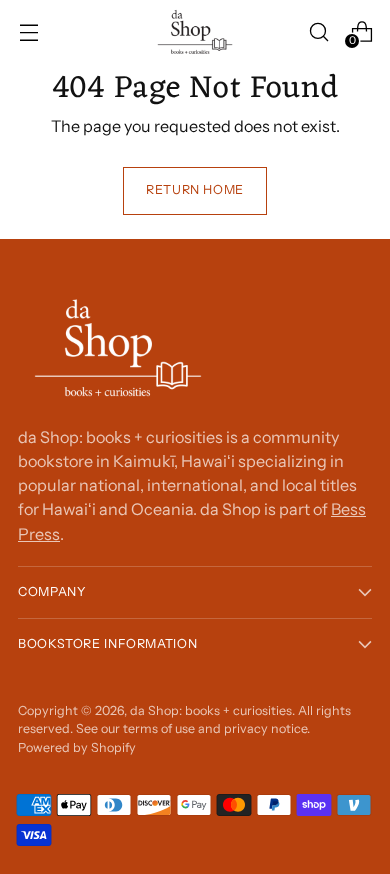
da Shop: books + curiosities (211, 710)
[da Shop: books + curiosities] (195, 32)
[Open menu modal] (28, 31)
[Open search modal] (318, 31)
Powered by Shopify (77, 747)
